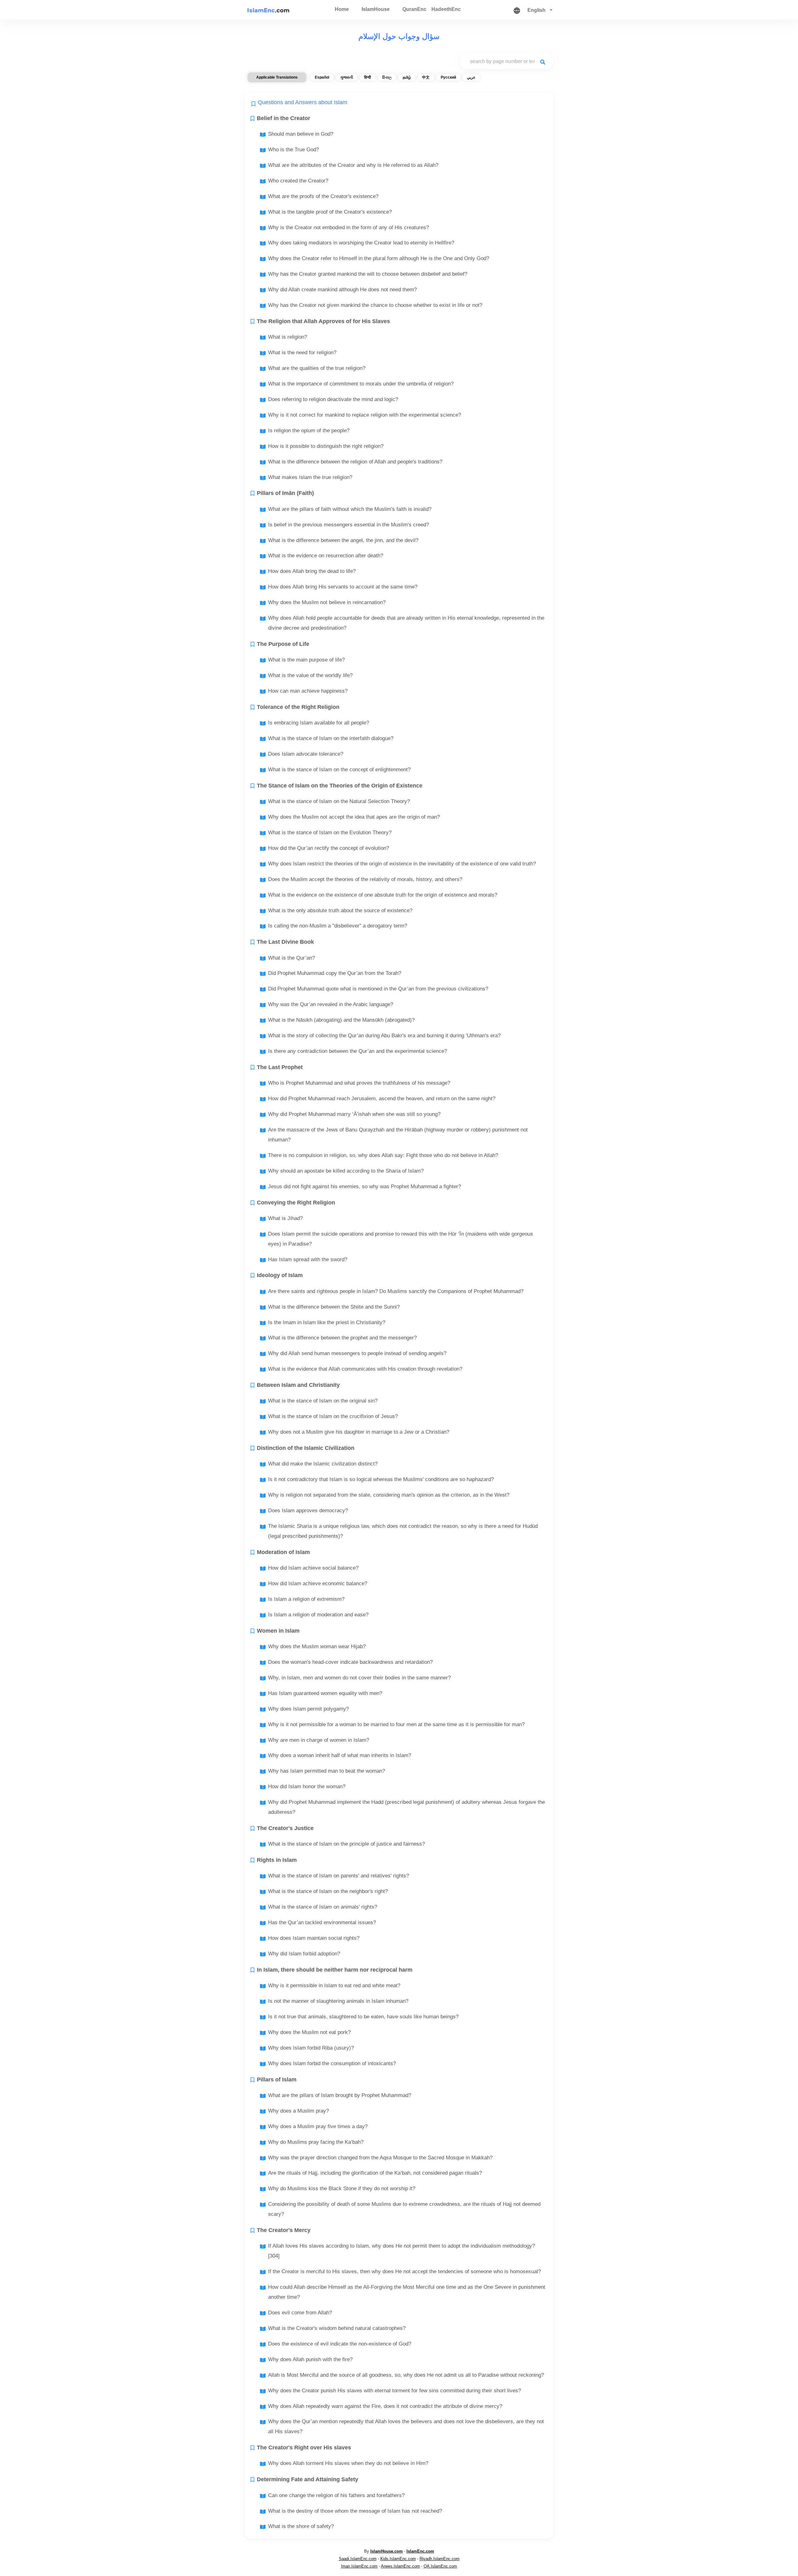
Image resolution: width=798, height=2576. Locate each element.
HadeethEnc (446, 9)
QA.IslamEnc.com (440, 2566)
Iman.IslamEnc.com (359, 2566)
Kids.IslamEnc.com (398, 2559)
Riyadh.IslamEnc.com (440, 2559)
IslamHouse (376, 9)
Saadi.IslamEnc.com (358, 2559)
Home (342, 9)
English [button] (537, 10)
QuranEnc (414, 9)
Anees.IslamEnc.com (400, 2566)
